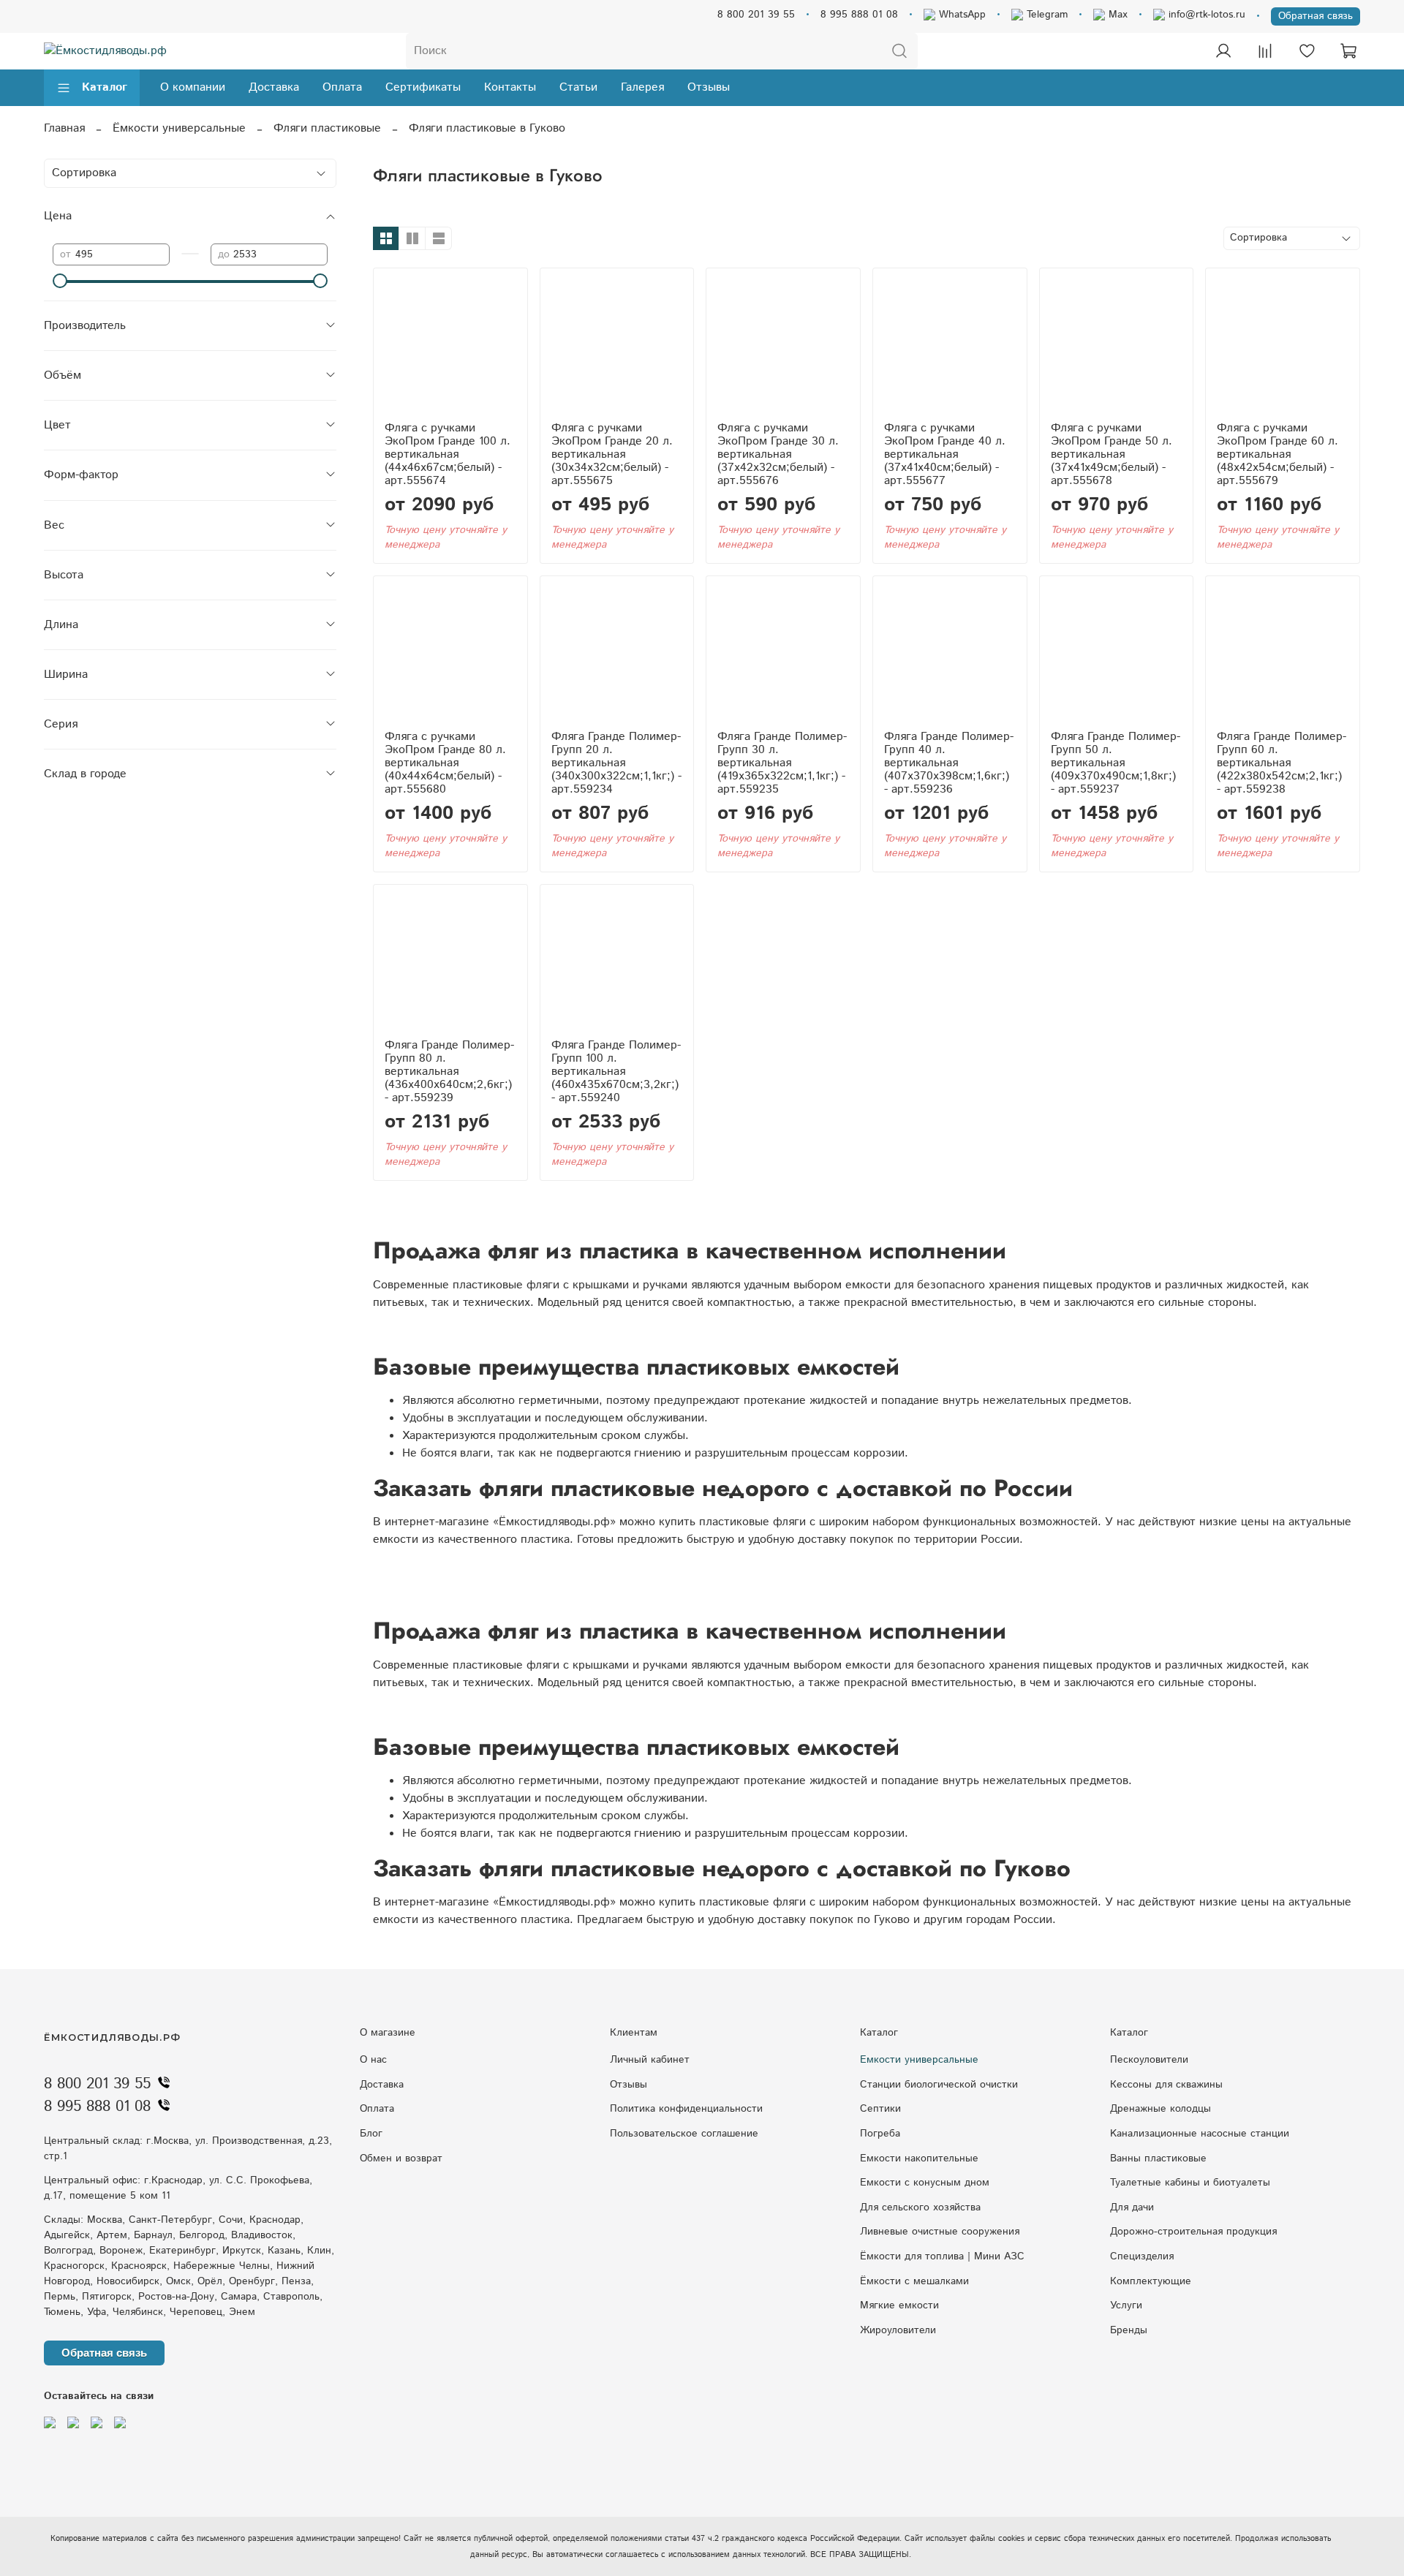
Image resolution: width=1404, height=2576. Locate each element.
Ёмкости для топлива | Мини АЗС (942, 2256)
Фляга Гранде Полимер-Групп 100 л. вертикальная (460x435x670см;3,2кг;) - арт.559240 (616, 1072)
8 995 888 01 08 (859, 15)
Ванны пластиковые (1158, 2158)
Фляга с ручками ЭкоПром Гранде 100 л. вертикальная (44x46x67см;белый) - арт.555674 (448, 454)
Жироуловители (898, 2330)
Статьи (578, 87)
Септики (880, 2109)
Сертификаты (423, 87)
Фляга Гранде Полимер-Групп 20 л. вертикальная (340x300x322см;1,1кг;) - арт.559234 (616, 763)
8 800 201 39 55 (756, 15)
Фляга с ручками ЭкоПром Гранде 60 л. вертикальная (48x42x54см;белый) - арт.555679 (1277, 454)
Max (1116, 15)
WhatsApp (960, 15)
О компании (193, 87)
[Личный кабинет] (1223, 51)
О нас (373, 2060)
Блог (371, 2134)
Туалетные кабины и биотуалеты (1190, 2183)
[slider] (60, 281)
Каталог (105, 87)
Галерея (642, 87)
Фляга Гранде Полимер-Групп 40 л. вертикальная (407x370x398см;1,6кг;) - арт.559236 (949, 763)
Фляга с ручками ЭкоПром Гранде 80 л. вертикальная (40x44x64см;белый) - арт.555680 (445, 763)
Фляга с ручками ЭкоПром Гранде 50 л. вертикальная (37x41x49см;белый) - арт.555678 (1111, 454)
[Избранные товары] (1307, 51)
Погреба (880, 2134)
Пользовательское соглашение (684, 2134)
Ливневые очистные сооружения (940, 2232)
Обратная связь (1316, 16)
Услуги (1126, 2305)
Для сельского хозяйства (920, 2207)
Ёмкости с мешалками (914, 2281)
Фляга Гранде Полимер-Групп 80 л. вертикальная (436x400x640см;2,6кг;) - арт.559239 (449, 1072)
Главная (64, 128)
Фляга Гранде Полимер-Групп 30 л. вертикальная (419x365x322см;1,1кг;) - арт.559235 (782, 763)
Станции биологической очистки (939, 2085)
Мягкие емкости (899, 2305)
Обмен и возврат (401, 2158)
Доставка (274, 87)
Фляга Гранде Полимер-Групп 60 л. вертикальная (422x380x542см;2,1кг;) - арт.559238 (1282, 763)
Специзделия (1142, 2256)
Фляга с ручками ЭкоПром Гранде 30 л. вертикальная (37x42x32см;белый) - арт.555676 (778, 454)
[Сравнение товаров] (1265, 51)
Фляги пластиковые (327, 128)
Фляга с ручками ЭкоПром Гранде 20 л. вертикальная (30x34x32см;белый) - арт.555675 (612, 454)
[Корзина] (1348, 51)
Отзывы (709, 87)
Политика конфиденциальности (686, 2109)
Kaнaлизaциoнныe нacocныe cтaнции (1200, 2134)
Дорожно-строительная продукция (1193, 2232)
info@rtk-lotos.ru (1205, 15)
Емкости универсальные (919, 2060)
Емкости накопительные (919, 2158)
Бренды (1129, 2330)
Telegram (1045, 15)
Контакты (510, 87)
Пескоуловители (1149, 2060)
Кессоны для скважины (1166, 2085)
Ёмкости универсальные (179, 128)
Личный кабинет (650, 2060)
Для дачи (1132, 2207)
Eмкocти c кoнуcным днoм (925, 2183)
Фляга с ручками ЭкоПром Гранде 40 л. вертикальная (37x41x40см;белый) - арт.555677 (945, 454)
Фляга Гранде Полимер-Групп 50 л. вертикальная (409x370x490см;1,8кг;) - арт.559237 (1116, 763)
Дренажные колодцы (1160, 2109)
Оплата (342, 87)
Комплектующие (1151, 2281)
